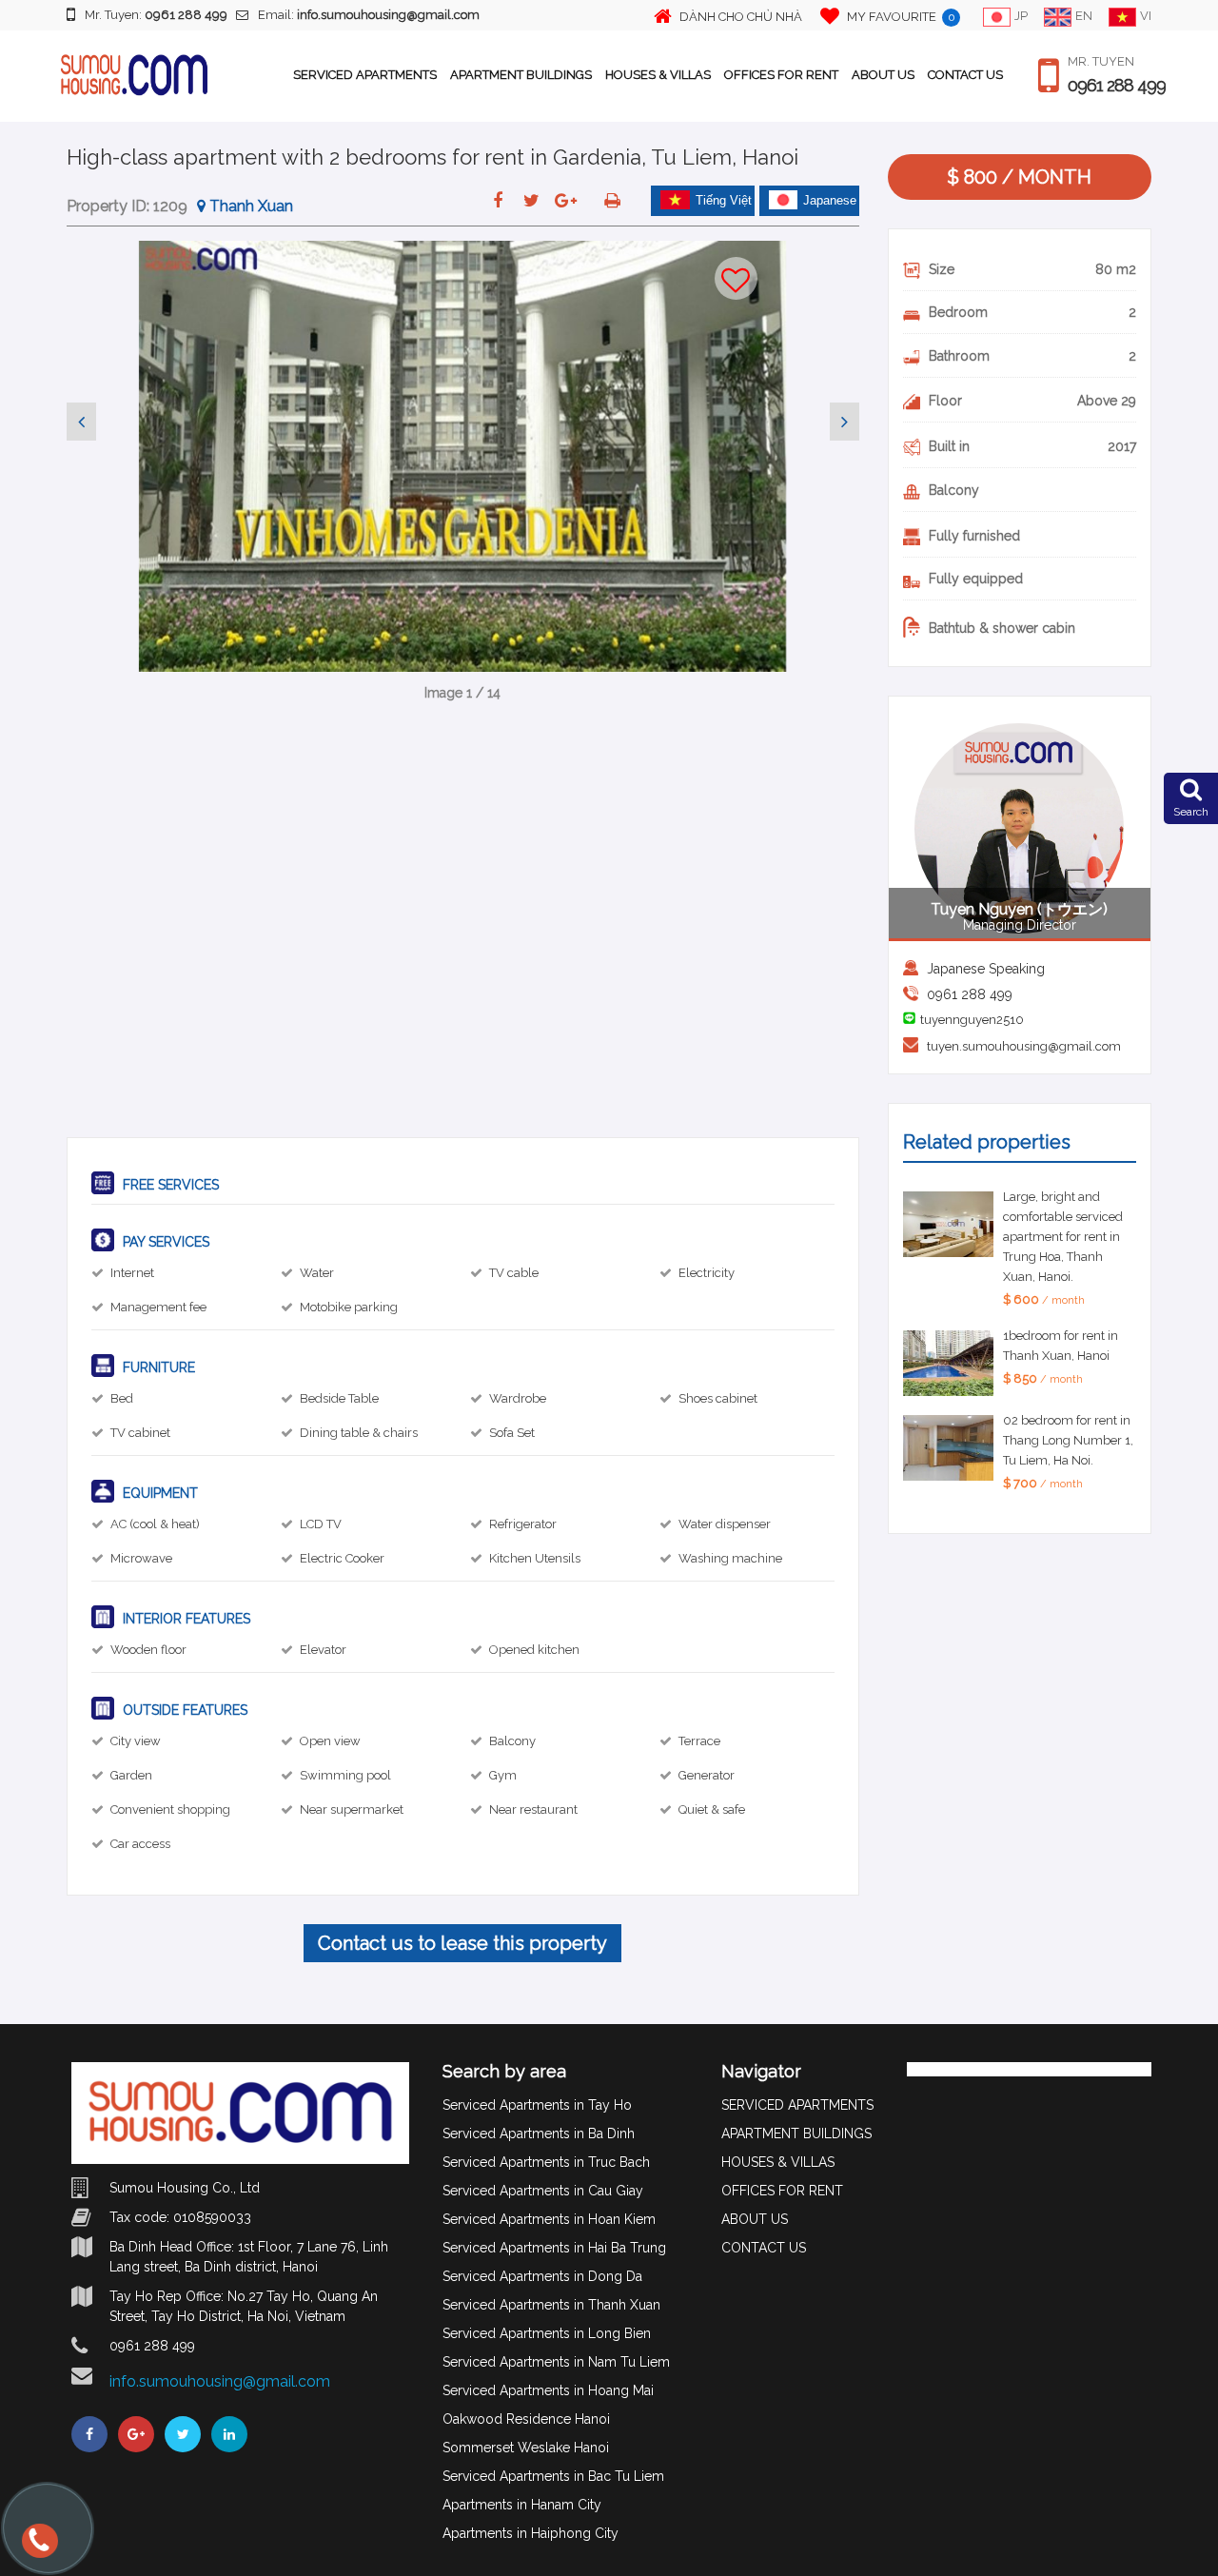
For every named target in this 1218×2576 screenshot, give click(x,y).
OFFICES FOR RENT (781, 75)
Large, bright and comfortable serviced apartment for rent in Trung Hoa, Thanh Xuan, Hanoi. (1063, 1237)
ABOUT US (883, 75)
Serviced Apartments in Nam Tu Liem (556, 2362)
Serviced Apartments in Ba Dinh (539, 2134)
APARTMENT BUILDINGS (521, 75)
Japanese (830, 200)
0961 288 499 (1117, 86)
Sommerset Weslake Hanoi (526, 2448)
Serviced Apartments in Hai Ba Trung (554, 2248)
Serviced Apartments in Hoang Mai (548, 2390)
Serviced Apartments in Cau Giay (543, 2191)
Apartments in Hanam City (522, 2505)
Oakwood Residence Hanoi (526, 2419)
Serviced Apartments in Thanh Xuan (551, 2305)
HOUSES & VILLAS (658, 75)
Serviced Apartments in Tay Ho (537, 2105)
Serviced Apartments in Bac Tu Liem (553, 2476)
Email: (369, 15)
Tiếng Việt (724, 200)
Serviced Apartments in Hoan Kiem (549, 2219)
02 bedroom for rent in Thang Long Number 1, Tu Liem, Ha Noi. (1068, 1440)
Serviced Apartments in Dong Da (542, 2276)
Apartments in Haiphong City (530, 2533)
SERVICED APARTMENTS (365, 75)
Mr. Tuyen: (156, 15)
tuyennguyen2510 (972, 1020)
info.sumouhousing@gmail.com (220, 2381)
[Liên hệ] (38, 2549)
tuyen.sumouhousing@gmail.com (1024, 1046)
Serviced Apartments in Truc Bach (546, 2162)
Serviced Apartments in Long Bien (547, 2333)
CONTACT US (965, 75)
